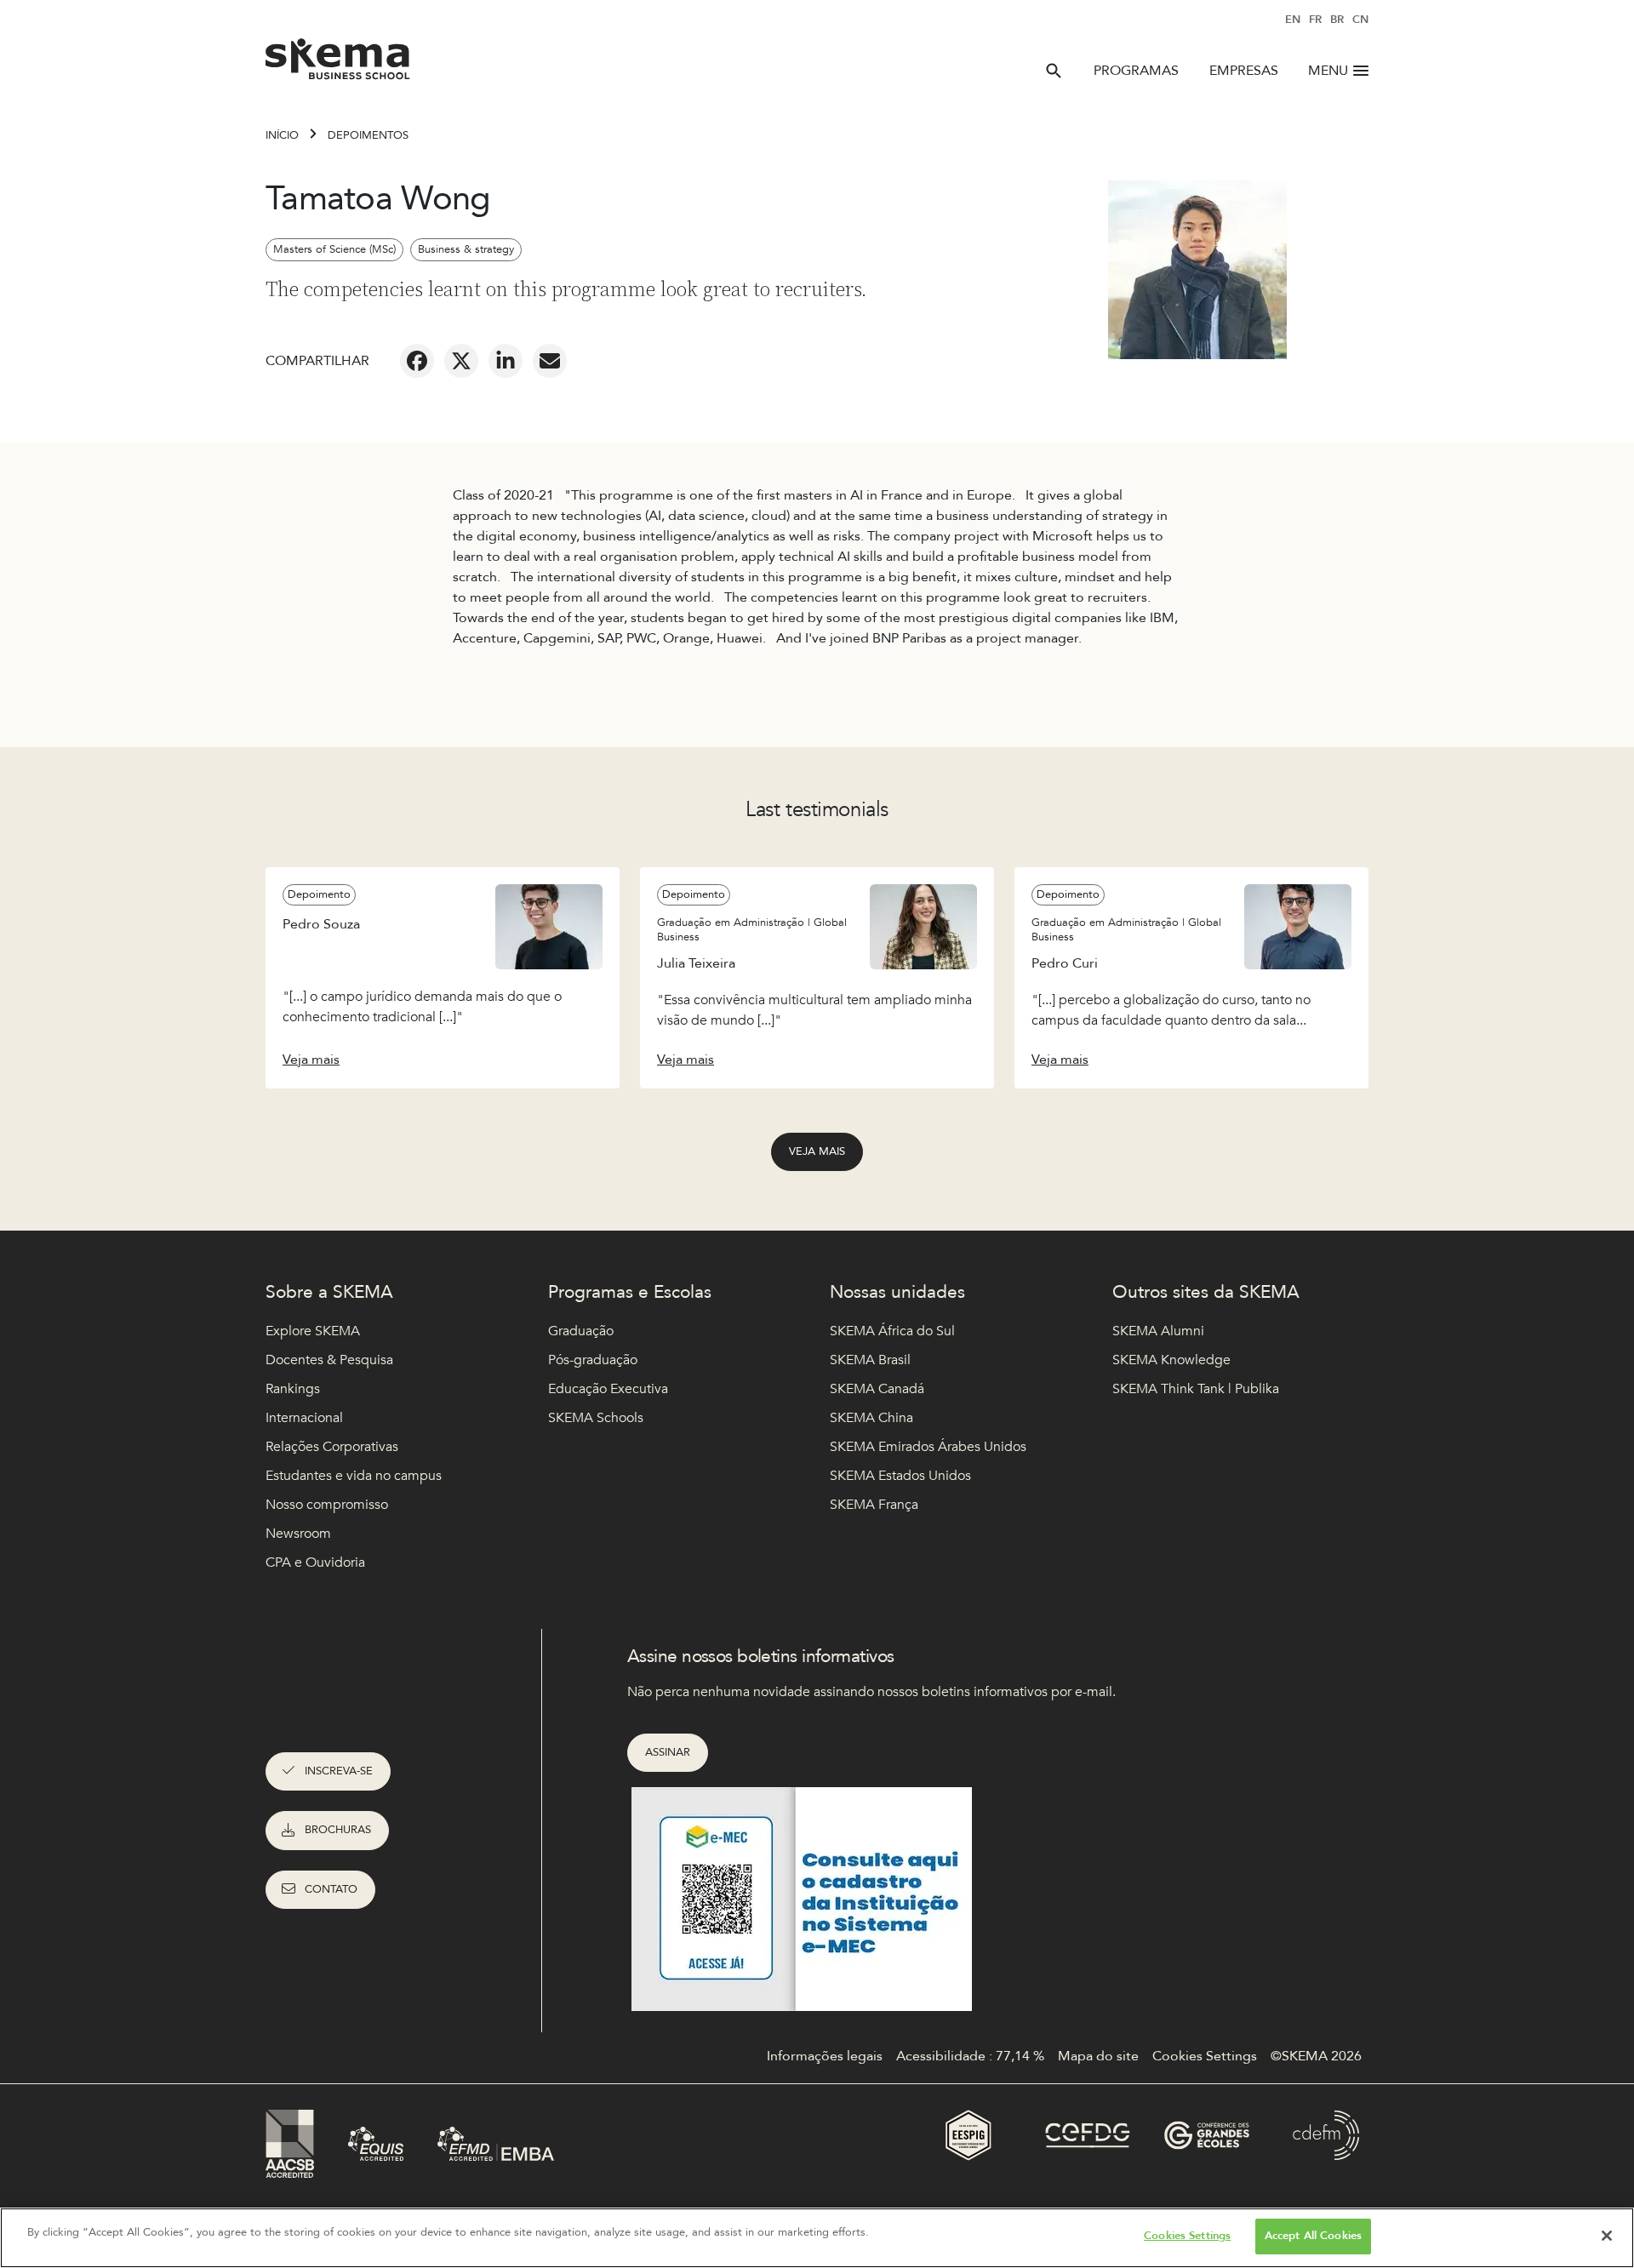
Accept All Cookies (1313, 2236)
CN (1360, 20)
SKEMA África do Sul (892, 1331)
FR (1315, 20)
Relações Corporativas (332, 1447)
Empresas (1244, 71)
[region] (817, 2238)
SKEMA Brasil (870, 1360)
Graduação (581, 1331)
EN (1293, 20)
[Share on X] (461, 361)
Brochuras (338, 1830)
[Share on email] (550, 361)
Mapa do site (1098, 2056)
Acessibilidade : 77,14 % (970, 2056)
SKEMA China (871, 1418)
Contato (331, 1889)
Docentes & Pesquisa (329, 1360)
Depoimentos (368, 135)
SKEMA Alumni (1158, 1331)
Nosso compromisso (327, 1505)
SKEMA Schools (596, 1418)
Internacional (304, 1418)
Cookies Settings (1187, 2236)
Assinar (668, 1752)
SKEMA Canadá (877, 1389)
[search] (1054, 71)
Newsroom (298, 1534)
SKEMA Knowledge (1171, 1360)
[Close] (1607, 2236)
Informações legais (825, 2056)
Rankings (293, 1389)
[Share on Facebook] (417, 361)
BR (1337, 20)
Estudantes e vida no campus (354, 1476)
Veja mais (817, 1151)
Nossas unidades (897, 1292)
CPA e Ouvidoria (315, 1562)
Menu (1328, 71)
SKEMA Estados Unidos (900, 1476)
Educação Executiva (608, 1389)
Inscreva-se (339, 1771)
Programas (1136, 71)
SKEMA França (874, 1505)
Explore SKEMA (313, 1331)
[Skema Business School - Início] (338, 64)
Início (282, 135)
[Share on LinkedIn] (506, 361)
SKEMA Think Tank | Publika (1196, 1389)
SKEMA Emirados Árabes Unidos (928, 1447)
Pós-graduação (593, 1360)
